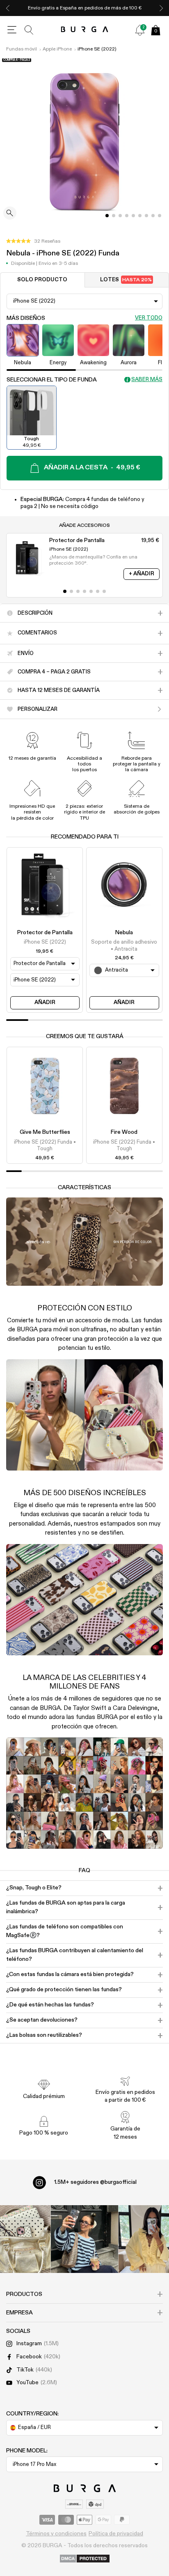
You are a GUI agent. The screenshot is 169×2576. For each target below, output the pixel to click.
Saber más (147, 380)
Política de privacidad (116, 2534)
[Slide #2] (120, 216)
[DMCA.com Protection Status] (85, 2559)
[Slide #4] (133, 216)
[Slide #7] (153, 216)
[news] (140, 30)
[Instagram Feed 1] (85, 2239)
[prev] (8, 8)
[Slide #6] (146, 216)
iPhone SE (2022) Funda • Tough (45, 1146)
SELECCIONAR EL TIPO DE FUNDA (52, 380)
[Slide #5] (140, 216)
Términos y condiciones (56, 2534)
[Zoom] (10, 214)
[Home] (85, 30)
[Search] (29, 30)
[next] (161, 8)
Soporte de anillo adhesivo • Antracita (124, 946)
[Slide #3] (127, 216)
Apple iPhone (57, 49)
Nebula (124, 933)
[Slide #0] (107, 216)
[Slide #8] (160, 216)
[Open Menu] (12, 30)
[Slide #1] (114, 216)
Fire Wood (124, 1132)
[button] (33, 241)
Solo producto (42, 280)
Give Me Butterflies (45, 1132)
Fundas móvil (22, 49)
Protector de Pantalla (45, 933)
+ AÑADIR (142, 574)
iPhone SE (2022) (97, 49)
